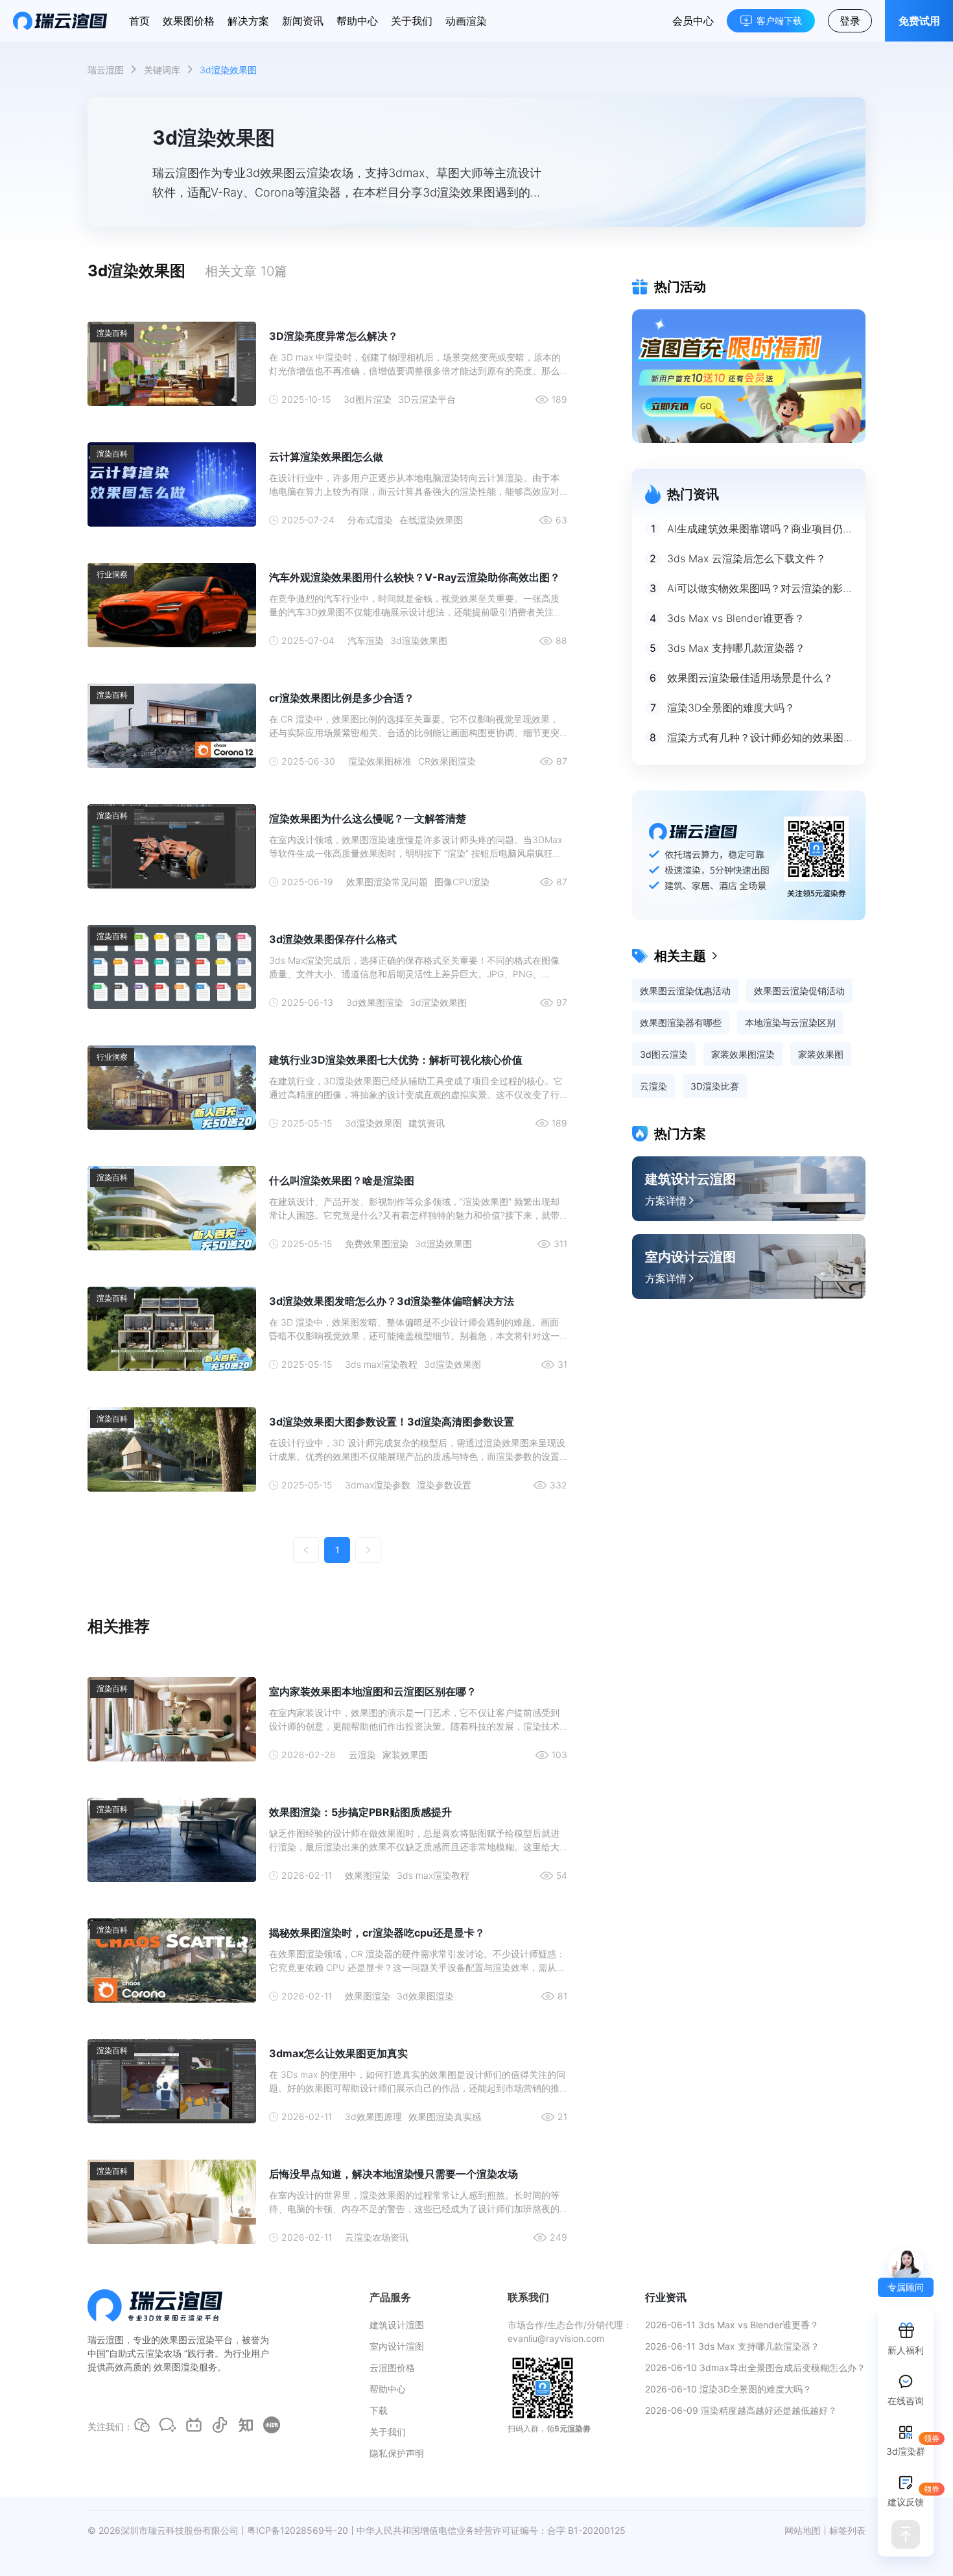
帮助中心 (357, 21)
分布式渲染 (370, 520)
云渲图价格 (392, 2367)
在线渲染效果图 (431, 520)
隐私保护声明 (397, 2453)
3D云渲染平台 (427, 399)
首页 (139, 21)
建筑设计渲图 (397, 2325)
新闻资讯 (303, 21)
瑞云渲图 (106, 70)
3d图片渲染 (368, 399)
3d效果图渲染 (375, 1002)
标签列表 (847, 2530)
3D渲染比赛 (715, 1086)
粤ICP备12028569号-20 (298, 2530)
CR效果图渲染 (447, 761)
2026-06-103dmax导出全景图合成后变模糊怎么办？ (755, 2367)
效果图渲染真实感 (445, 2117)
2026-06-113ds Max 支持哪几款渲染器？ (732, 2346)
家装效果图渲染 (743, 1054)
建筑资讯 (427, 1123)
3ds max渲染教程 (381, 1364)
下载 (379, 2410)
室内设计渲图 (397, 2346)
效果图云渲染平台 (196, 2340)
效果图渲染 (368, 1875)
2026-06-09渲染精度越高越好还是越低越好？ (741, 2410)
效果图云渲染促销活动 (799, 991)
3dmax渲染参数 (378, 1485)
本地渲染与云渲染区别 (790, 1022)
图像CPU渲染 (462, 882)
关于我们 (412, 21)
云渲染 (362, 1755)
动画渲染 (466, 21)
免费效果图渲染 (377, 1244)
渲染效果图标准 (380, 761)
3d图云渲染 (664, 1054)
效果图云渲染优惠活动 (685, 991)
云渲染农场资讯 (377, 2237)
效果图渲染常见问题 (387, 882)
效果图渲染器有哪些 (681, 1022)
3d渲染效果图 (419, 640)
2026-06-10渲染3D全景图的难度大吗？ (728, 2389)
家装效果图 (405, 1755)
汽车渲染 (366, 640)
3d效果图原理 (373, 2117)
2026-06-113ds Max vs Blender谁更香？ (732, 2325)
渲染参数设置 (444, 1485)
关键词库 (162, 70)
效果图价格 (189, 21)
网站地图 (803, 2530)
